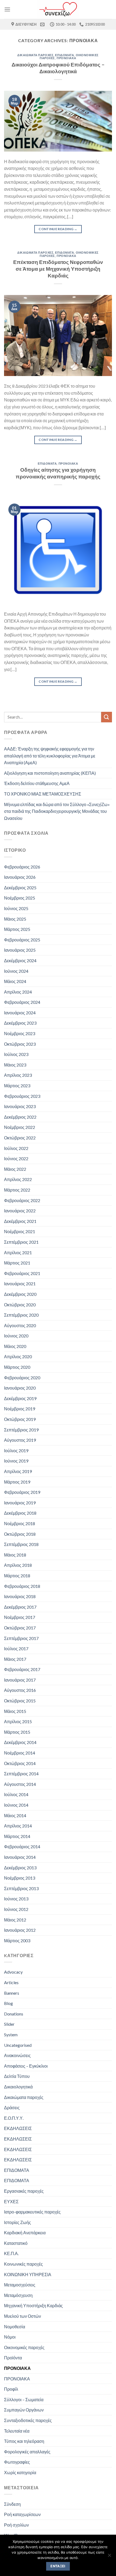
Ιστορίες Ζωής (18, 2222)
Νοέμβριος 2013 (20, 1878)
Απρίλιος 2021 (18, 1252)
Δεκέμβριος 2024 (20, 960)
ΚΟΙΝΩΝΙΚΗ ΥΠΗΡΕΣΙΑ (28, 2274)
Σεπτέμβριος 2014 (21, 1774)
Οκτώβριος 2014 (20, 1763)
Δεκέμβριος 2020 (20, 1294)
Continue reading (58, 229)
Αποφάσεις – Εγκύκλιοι (26, 2066)
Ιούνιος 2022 (16, 1158)
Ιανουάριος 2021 (20, 1284)
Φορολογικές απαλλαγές (27, 2452)
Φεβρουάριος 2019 (22, 1492)
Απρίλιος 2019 (18, 1471)
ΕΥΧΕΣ (11, 2201)
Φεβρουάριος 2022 (22, 1200)
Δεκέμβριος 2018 (20, 1513)
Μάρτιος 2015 (17, 1732)
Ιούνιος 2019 (16, 1461)
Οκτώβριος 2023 (20, 1044)
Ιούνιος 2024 (16, 971)
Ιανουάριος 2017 (20, 1680)
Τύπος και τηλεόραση (24, 2441)
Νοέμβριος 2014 (20, 1753)
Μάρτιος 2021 (17, 1263)
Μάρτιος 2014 (17, 1836)
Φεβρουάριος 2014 (22, 1847)
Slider (9, 2024)
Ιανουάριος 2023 (20, 1106)
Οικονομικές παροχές (24, 2347)
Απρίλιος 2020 (18, 1356)
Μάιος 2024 (15, 981)
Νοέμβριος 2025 (20, 898)
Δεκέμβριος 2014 (20, 1742)
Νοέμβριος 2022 (20, 1127)
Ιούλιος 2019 (16, 1450)
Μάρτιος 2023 (17, 1086)
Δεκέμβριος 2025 (20, 888)
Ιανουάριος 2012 (20, 1930)
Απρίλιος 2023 (18, 1075)
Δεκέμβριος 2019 (20, 1398)
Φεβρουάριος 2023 (22, 1096)
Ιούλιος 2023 (16, 1054)
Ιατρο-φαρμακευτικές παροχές (32, 2212)
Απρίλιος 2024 (18, 992)
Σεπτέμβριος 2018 (21, 1544)
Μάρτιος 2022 (17, 1190)
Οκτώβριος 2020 (20, 1305)
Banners (12, 1993)
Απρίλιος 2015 (18, 1721)
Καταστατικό (16, 2243)
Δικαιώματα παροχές (35, 55)
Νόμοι (10, 2337)
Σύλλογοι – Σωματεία (24, 2399)
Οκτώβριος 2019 (20, 1419)
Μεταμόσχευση (18, 2295)
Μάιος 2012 (15, 1920)
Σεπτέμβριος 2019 (21, 1430)
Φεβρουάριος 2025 (22, 940)
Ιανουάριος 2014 (20, 1857)
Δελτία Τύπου (17, 2076)
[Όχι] (109, 2557)
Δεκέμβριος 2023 (20, 1023)
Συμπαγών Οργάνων (24, 2410)
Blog (8, 2003)
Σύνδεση (12, 2504)
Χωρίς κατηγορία (20, 2472)
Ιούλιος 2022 (16, 1148)
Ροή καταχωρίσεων (22, 2514)
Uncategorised (18, 2045)
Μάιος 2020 (15, 1346)
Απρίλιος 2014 (18, 1826)
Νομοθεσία (15, 2327)
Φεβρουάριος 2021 (22, 1273)
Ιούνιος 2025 (16, 908)
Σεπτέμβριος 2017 (21, 1638)
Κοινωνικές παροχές (23, 2264)
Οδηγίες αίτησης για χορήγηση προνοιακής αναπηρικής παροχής (58, 473)
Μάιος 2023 (15, 1065)
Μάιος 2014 (15, 1815)
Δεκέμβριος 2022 (20, 1117)
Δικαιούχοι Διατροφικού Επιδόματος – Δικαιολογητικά (58, 68)
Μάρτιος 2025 (17, 929)
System (11, 2035)
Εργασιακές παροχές (24, 2191)
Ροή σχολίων (16, 2525)
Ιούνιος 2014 (16, 1805)
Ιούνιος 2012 (16, 1909)
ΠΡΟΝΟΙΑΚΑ (66, 58)
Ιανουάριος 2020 (20, 1388)
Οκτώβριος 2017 (20, 1628)
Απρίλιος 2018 (18, 1565)
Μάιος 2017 (15, 1659)
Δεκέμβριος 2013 (20, 1868)
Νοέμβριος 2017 (20, 1617)
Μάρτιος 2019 (17, 1482)
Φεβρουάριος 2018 (22, 1586)
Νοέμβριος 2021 (20, 1231)
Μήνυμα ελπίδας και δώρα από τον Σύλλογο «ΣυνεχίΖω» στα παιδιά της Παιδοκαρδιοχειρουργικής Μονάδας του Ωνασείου (57, 811)
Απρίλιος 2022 (18, 1179)
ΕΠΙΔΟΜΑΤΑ (64, 55)
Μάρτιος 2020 (17, 1367)
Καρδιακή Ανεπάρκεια (25, 2233)
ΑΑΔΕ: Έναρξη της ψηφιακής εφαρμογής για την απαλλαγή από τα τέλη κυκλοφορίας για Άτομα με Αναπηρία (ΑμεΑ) (50, 756)
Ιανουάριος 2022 (20, 1211)
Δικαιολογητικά (18, 2087)
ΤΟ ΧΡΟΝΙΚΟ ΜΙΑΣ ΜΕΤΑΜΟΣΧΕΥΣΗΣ (43, 794)
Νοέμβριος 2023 (20, 1033)
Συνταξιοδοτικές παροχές (28, 2420)
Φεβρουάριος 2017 (22, 1669)
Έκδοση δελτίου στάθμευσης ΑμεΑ (37, 783)
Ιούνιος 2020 (16, 1336)
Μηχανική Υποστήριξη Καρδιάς (33, 2305)
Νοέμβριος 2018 (20, 1523)
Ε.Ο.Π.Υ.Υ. (14, 2118)
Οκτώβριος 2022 (20, 1138)
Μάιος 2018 (15, 1555)
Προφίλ (11, 2389)
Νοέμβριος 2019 (20, 1409)
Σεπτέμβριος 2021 (21, 1242)
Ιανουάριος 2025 (20, 950)
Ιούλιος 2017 (16, 1648)
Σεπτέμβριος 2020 (21, 1315)
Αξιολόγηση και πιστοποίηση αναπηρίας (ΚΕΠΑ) (50, 773)
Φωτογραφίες (17, 2462)
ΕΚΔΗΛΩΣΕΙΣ (18, 2128)
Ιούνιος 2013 (16, 1899)
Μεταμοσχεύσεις (20, 2285)
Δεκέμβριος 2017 (20, 1607)
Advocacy (13, 1972)
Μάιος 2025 (15, 919)
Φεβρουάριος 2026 (22, 867)
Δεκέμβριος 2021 (20, 1221)
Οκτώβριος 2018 (20, 1534)
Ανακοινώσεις (17, 2055)
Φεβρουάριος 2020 (22, 1378)
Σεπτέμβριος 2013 (21, 1888)
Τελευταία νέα (17, 2431)
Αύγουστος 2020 (20, 1325)
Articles (11, 1982)
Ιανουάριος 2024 (20, 1013)
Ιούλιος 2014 (16, 1794)
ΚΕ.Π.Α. (11, 2253)
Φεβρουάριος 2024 (22, 1002)
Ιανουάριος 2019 (20, 1503)
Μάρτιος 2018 (17, 1576)
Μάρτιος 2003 (17, 1941)
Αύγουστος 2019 (20, 1440)
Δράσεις (12, 2107)
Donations (14, 2014)
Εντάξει (58, 2566)
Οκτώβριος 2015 (20, 1701)
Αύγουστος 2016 (20, 1690)
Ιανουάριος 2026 (20, 877)
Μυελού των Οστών (23, 2316)
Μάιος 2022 (15, 1169)
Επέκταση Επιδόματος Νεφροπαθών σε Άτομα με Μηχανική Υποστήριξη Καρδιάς (58, 269)
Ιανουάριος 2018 (20, 1596)
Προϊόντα (13, 2358)
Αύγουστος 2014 (20, 1784)
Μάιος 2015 (15, 1711)
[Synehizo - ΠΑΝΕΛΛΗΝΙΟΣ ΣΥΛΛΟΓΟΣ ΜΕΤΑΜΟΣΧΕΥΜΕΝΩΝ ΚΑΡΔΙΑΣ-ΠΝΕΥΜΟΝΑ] (58, 9)
